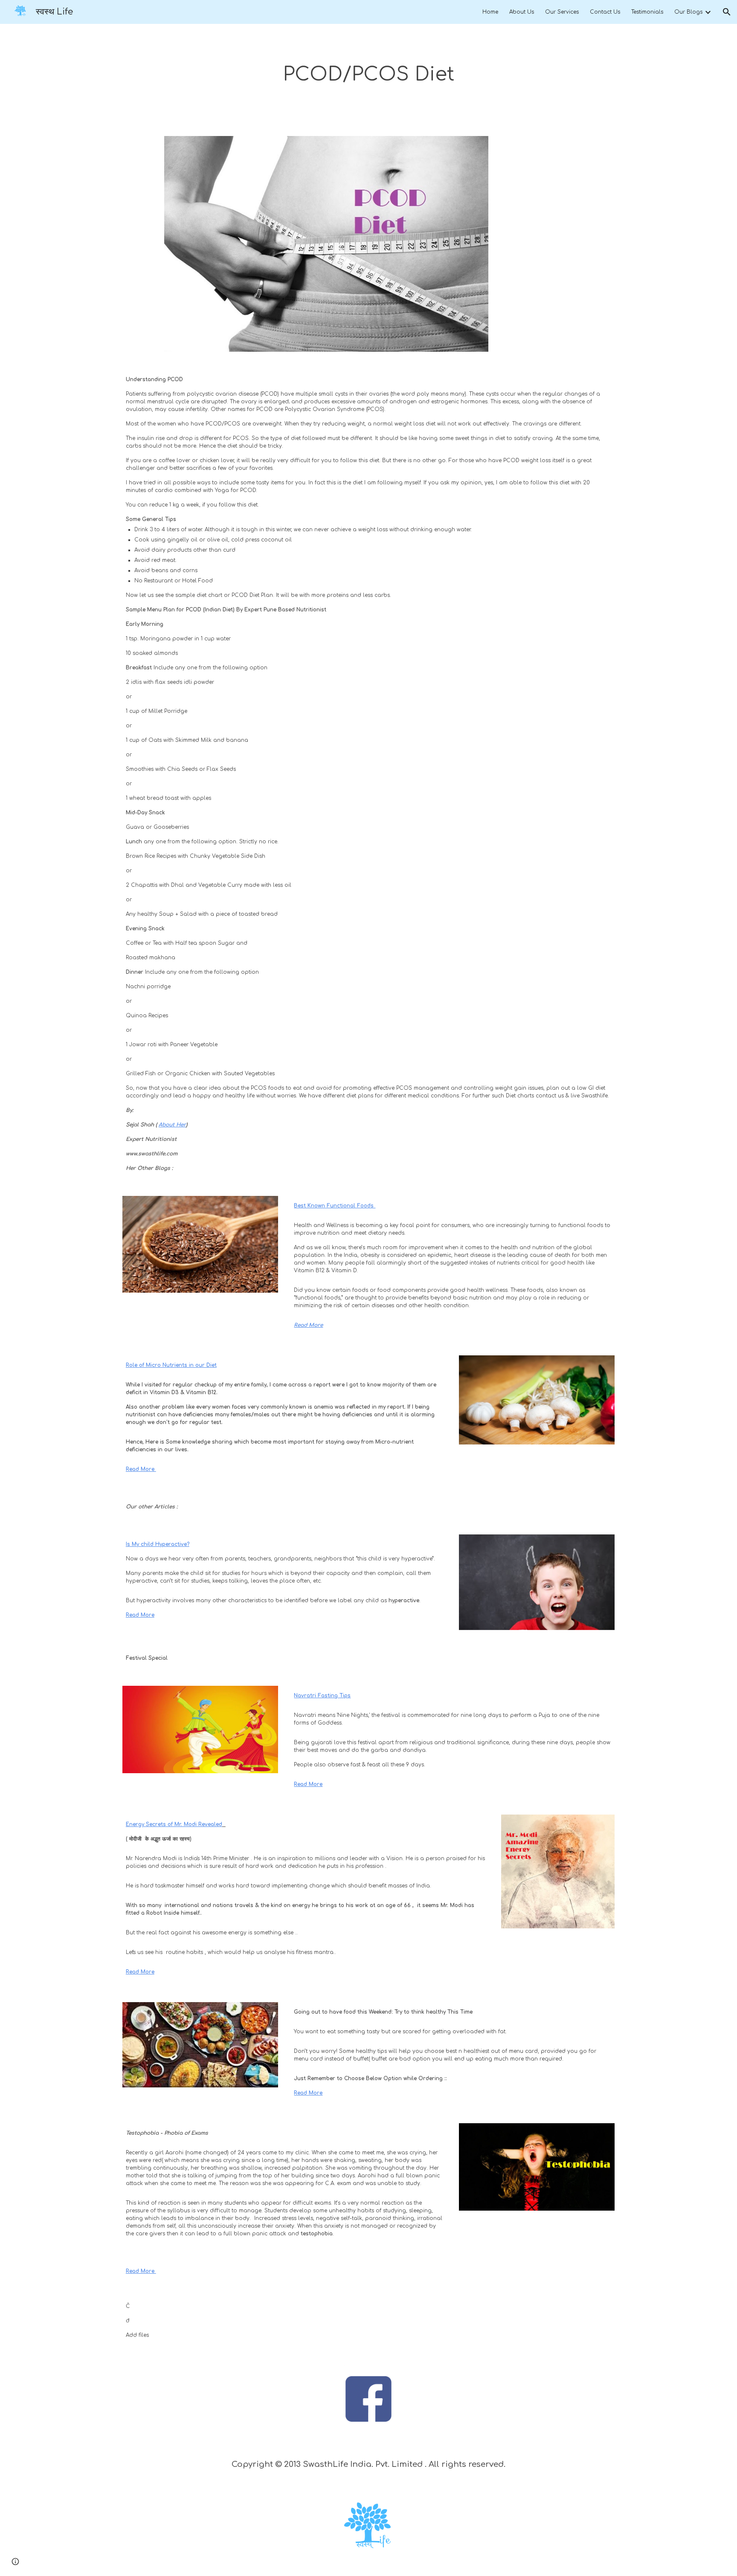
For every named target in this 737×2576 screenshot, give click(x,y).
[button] (727, 12)
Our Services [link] (562, 12)
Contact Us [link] (605, 12)
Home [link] (490, 12)
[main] (368, 75)
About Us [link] (522, 12)
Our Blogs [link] (688, 12)
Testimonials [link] (647, 12)
